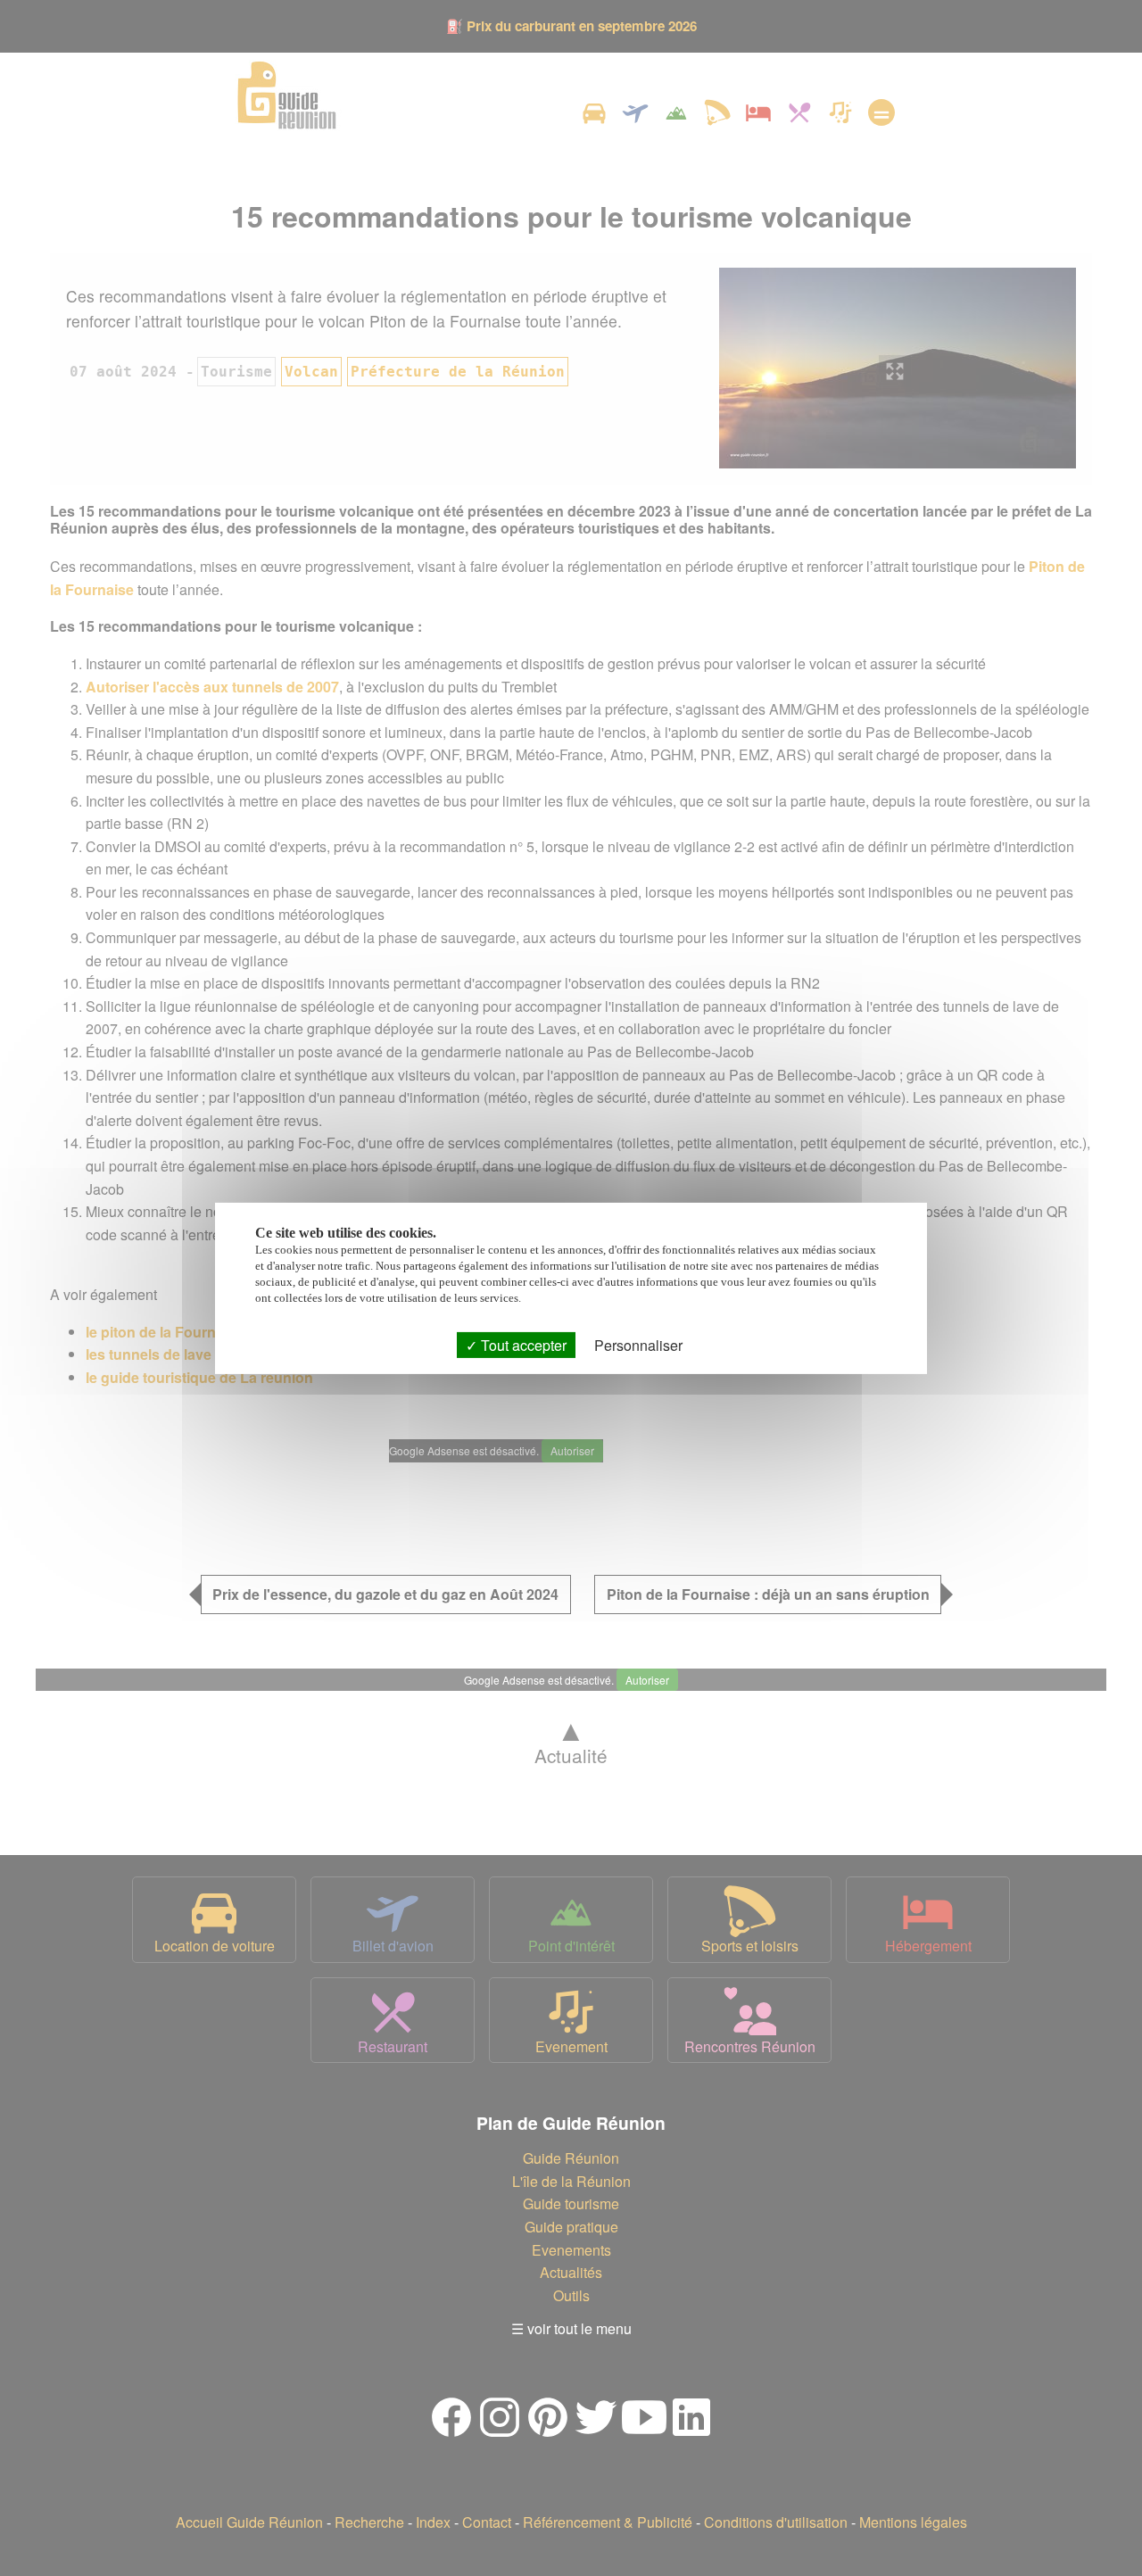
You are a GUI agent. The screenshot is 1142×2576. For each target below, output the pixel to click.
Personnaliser (638, 1344)
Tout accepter (522, 1344)
